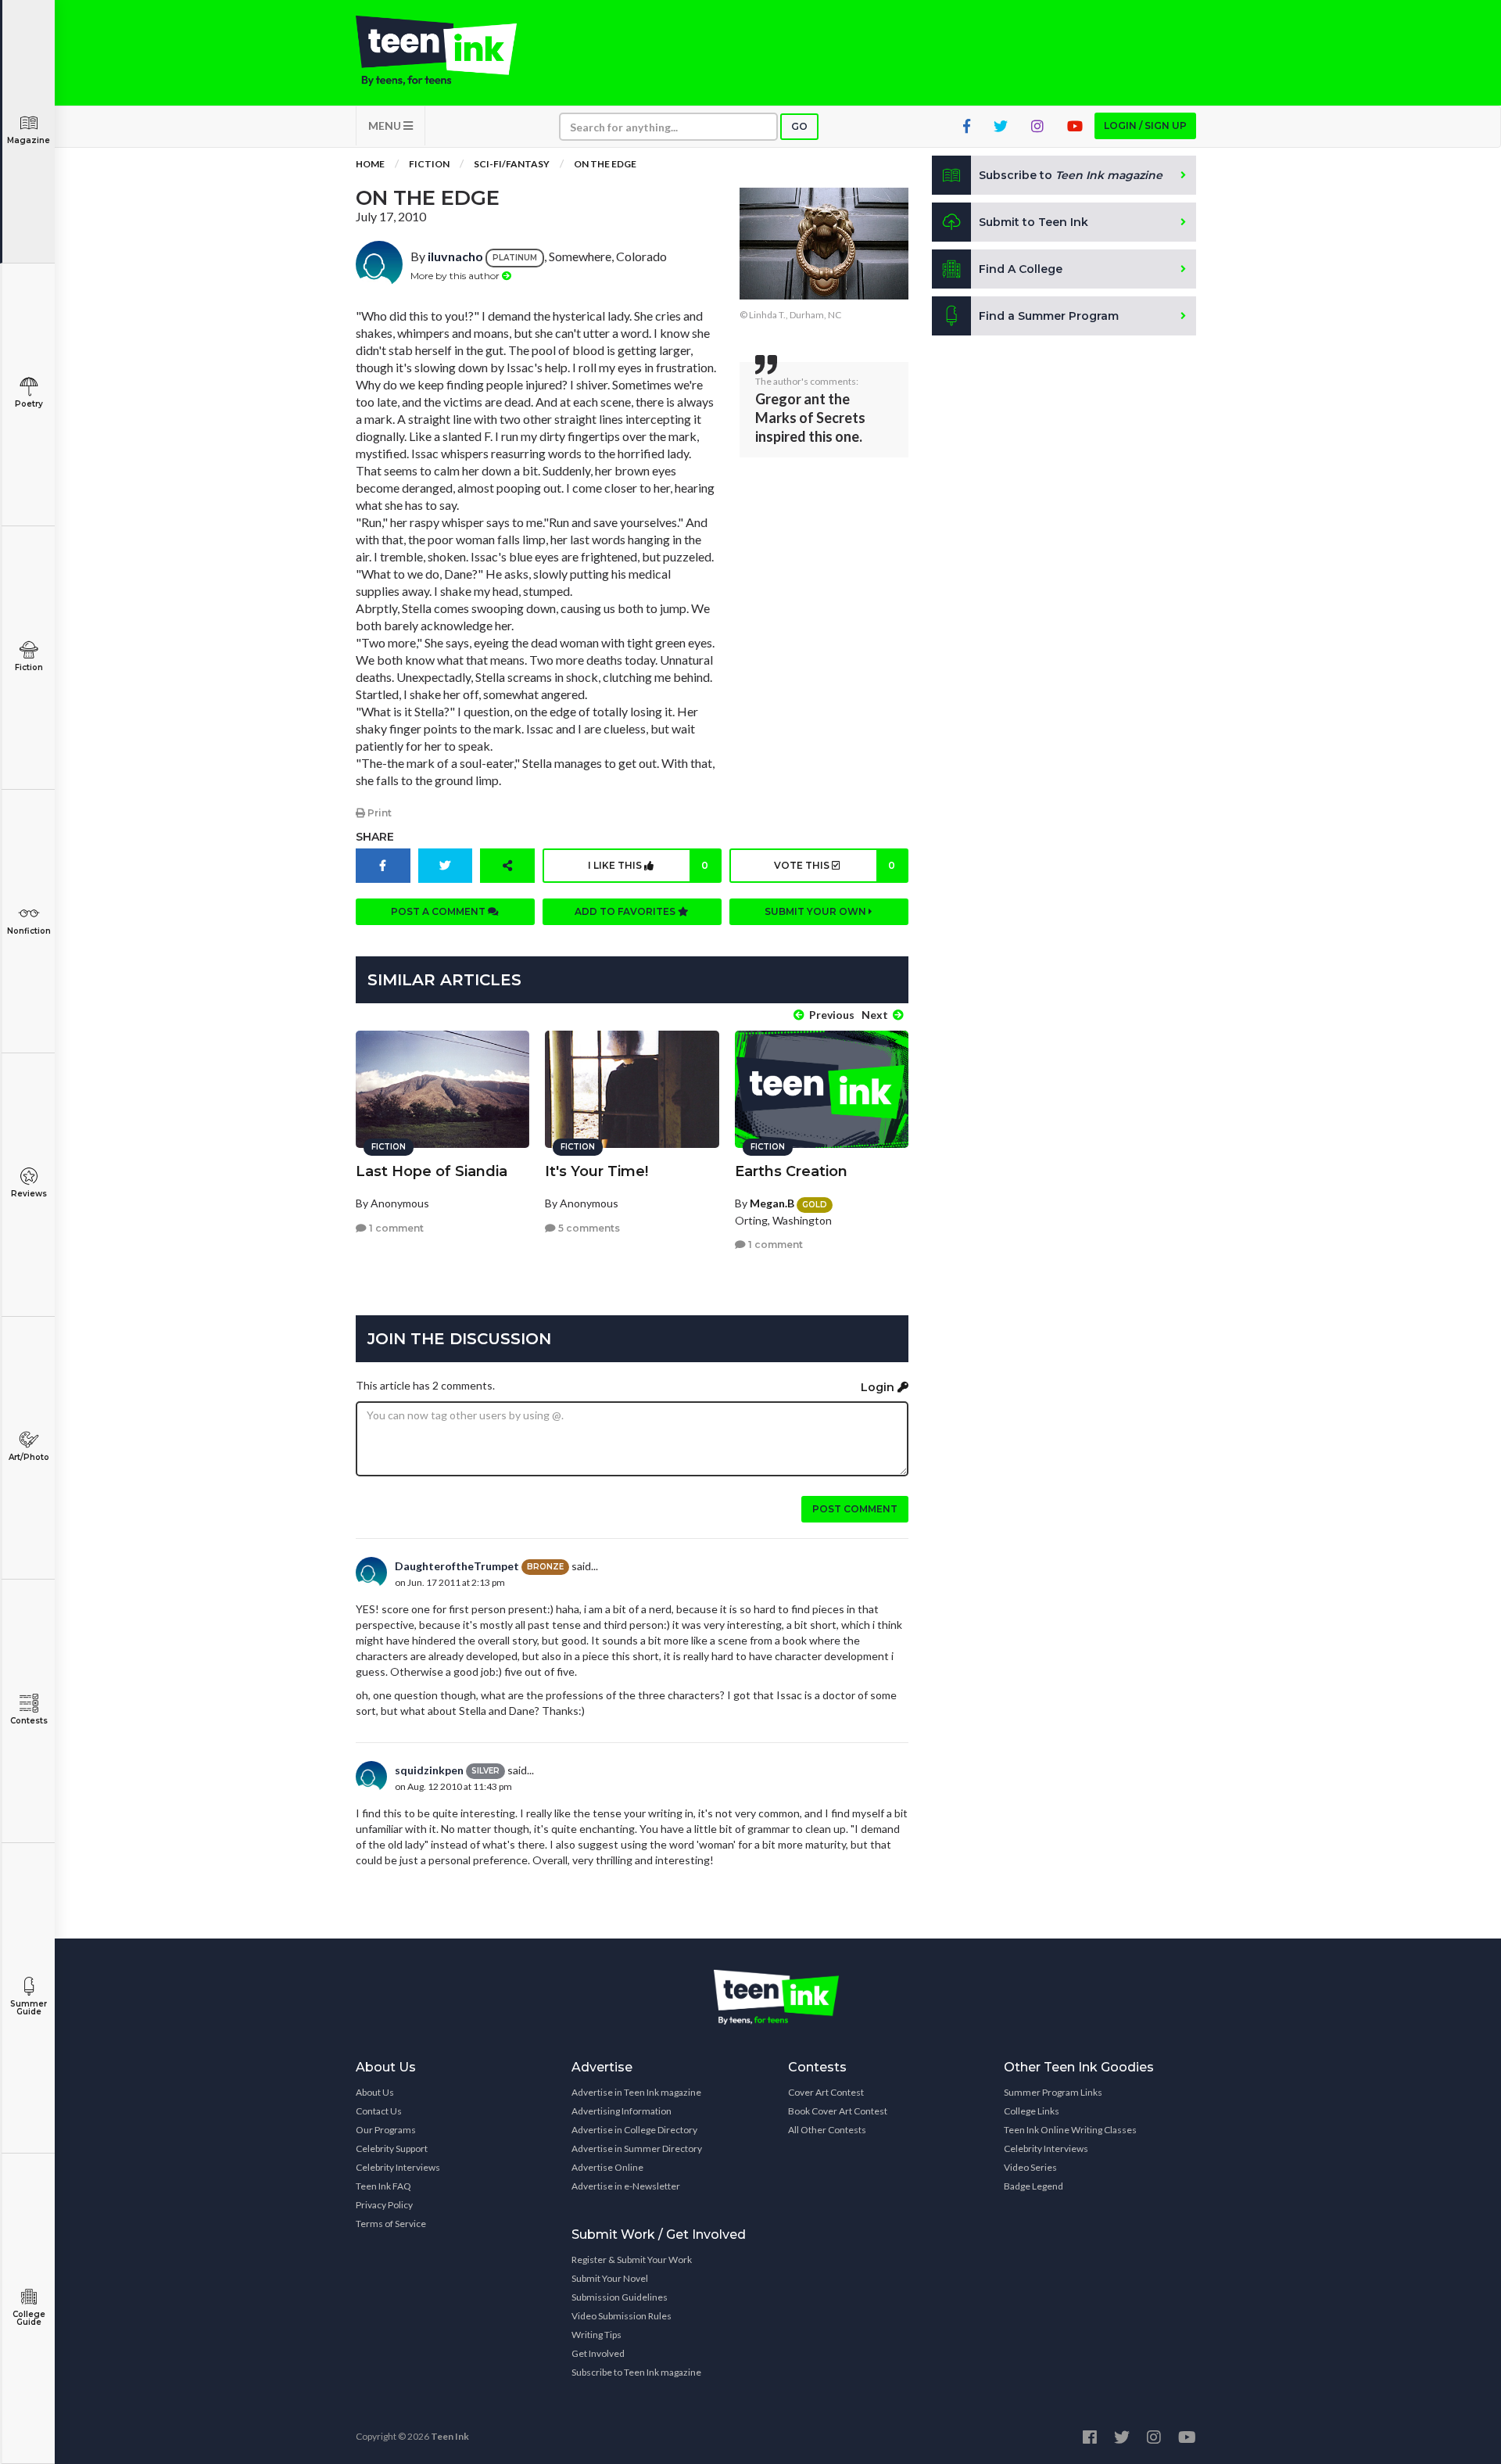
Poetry (29, 404)
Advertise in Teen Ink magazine (636, 2092)
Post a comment (439, 911)
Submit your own (817, 911)
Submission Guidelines (620, 2297)
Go (799, 126)
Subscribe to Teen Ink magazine (636, 2372)
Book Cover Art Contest (838, 2111)
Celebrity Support (392, 2148)
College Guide (29, 2318)
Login (879, 1387)
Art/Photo (29, 1457)
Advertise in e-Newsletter (626, 2186)
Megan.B (772, 1203)
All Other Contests (827, 2130)
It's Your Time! (596, 1171)
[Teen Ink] (452, 51)
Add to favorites (626, 911)
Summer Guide (29, 2008)
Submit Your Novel (610, 2278)
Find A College (1021, 269)
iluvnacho (455, 256)
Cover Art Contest (826, 2092)
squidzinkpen (429, 1770)
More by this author (456, 276)
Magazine (29, 140)
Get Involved (598, 2353)
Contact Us (379, 2111)
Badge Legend (1034, 2186)
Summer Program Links (1053, 2092)
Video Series (1030, 2167)
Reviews (29, 1194)
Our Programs (386, 2130)
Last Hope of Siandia (432, 1171)
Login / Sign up (1145, 126)
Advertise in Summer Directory (637, 2148)
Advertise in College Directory (634, 2130)
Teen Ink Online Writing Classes (1070, 2130)
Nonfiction (29, 931)
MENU (386, 126)
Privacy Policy (384, 2205)
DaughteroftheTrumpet (457, 1566)
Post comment (855, 1509)
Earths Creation (791, 1171)
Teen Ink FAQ (383, 2186)
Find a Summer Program (1049, 316)
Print (378, 813)
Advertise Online (607, 2167)
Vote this (834, 865)
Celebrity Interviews (398, 2167)
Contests (29, 1721)
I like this (648, 865)
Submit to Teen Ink (1034, 222)
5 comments (588, 1228)
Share (375, 837)
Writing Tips (596, 2335)
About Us (375, 2092)
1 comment (395, 1228)
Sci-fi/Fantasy (512, 164)
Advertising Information (622, 2111)
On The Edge (605, 164)
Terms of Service (391, 2224)
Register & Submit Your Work (632, 2260)
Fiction (29, 667)
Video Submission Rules (622, 2316)
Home (370, 164)
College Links (1032, 2111)
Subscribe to (1071, 175)
